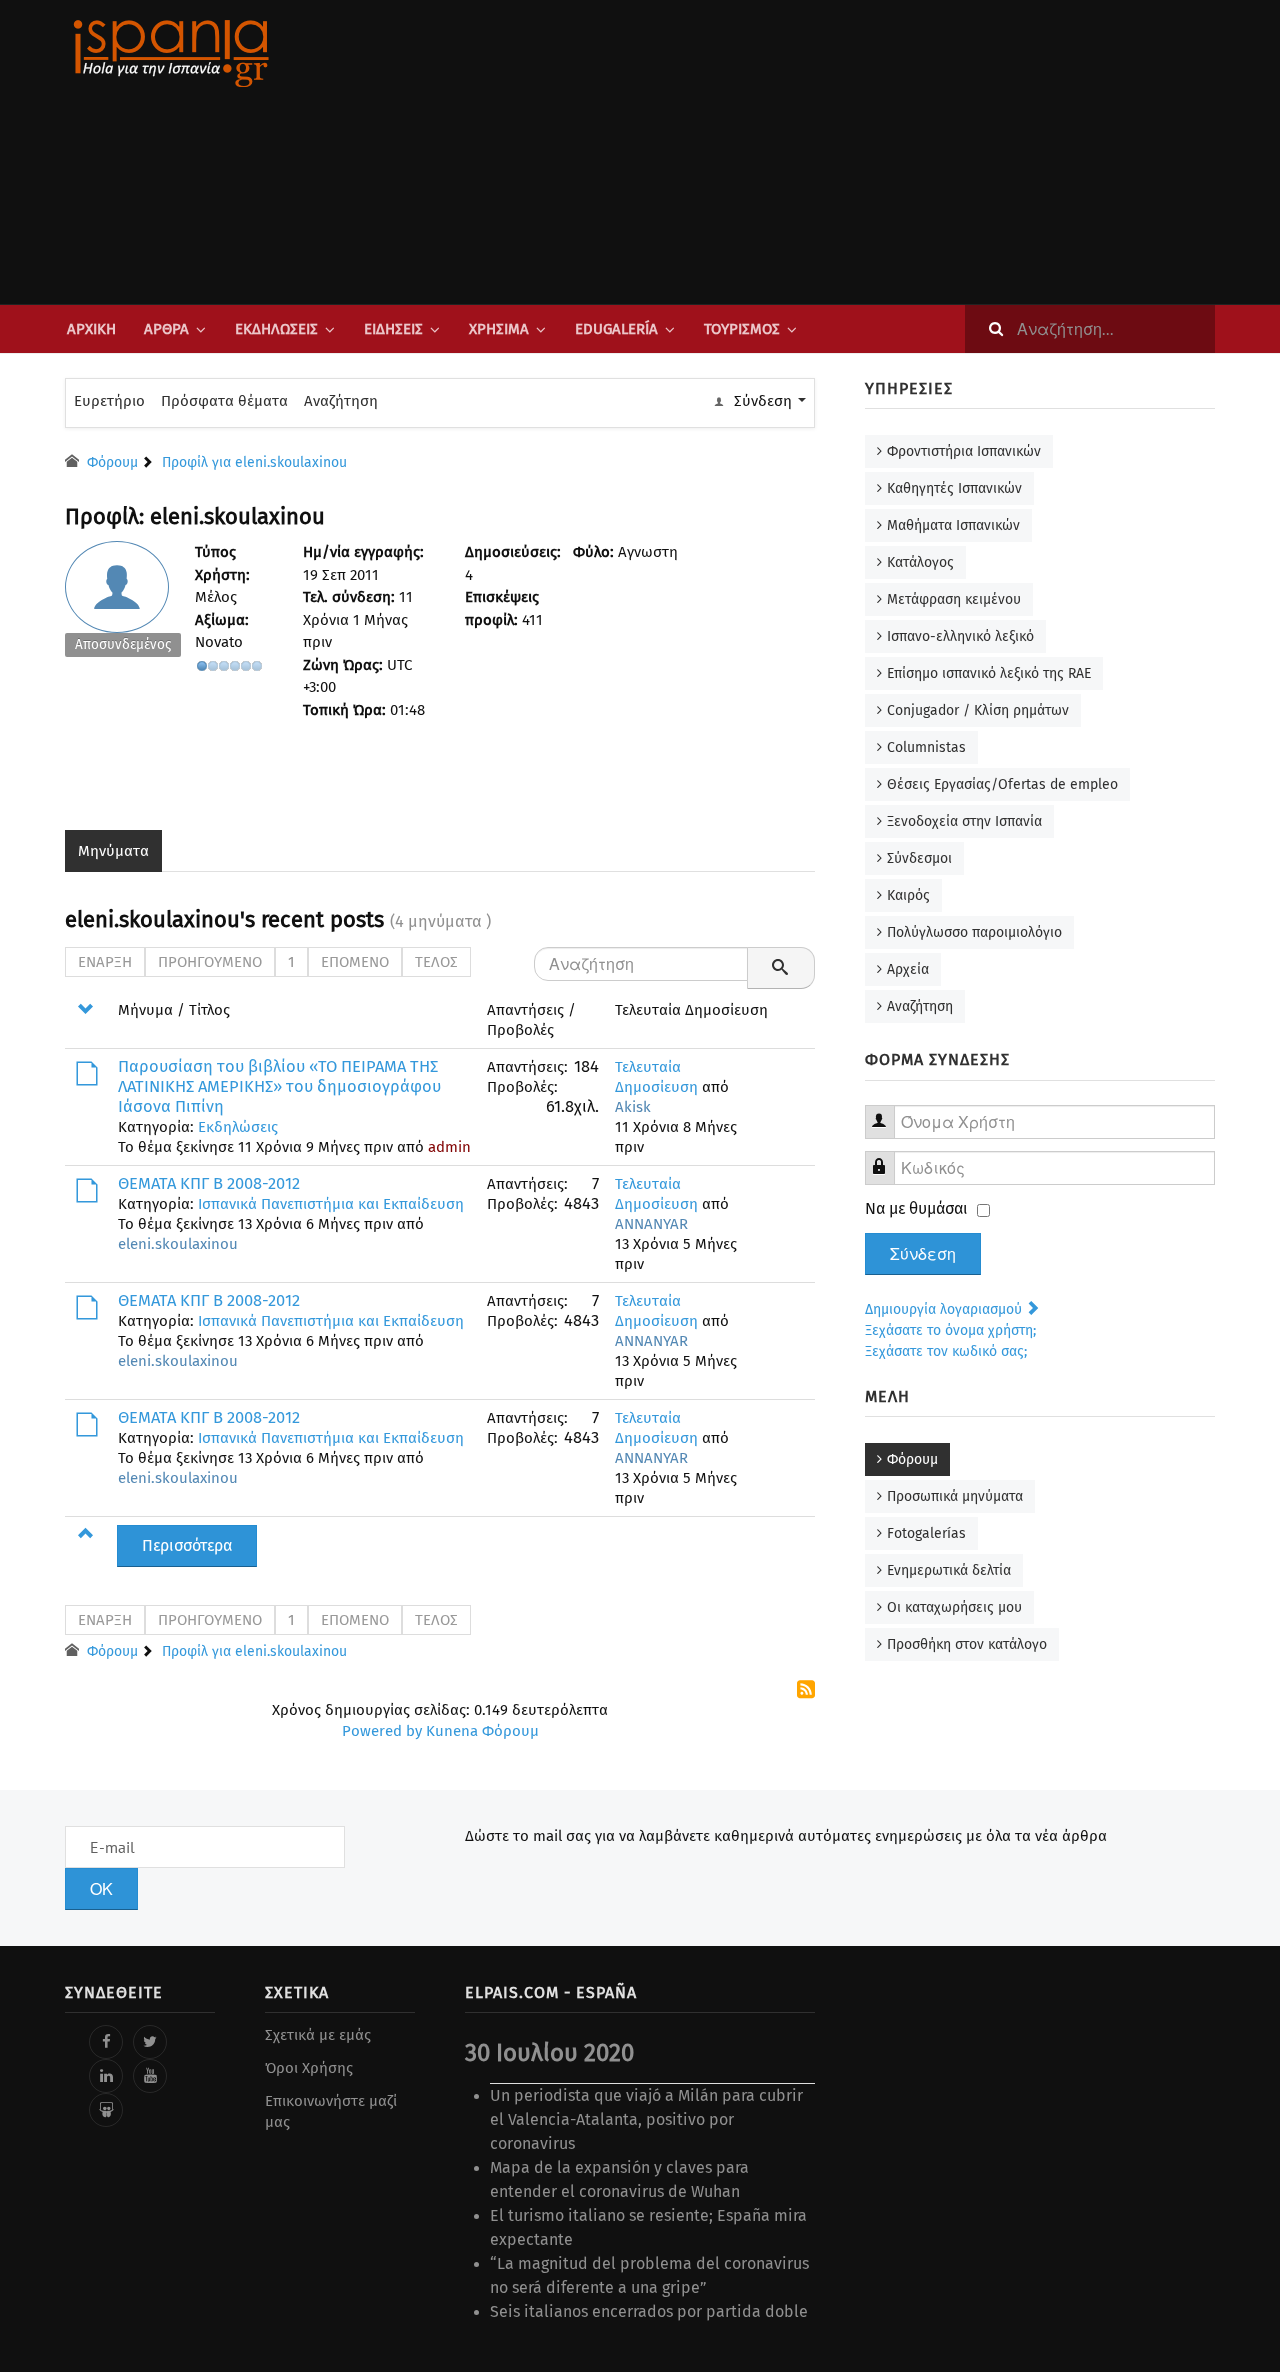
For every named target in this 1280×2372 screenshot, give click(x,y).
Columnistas (926, 747)
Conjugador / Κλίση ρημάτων (978, 710)
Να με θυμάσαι (916, 1208)
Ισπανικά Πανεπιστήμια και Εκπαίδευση (331, 1204)
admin (449, 1147)
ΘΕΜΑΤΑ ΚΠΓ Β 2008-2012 (209, 1183)
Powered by (382, 1731)
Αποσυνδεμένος (123, 644)
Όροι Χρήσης (309, 2068)
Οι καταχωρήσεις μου (954, 1607)
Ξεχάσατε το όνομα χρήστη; (950, 1330)
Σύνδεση (923, 1254)
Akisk (633, 1107)
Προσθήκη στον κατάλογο (967, 1644)
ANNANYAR (651, 1224)
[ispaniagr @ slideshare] (106, 2110)
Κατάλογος (920, 562)
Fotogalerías (926, 1533)
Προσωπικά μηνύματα (955, 1496)
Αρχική (91, 329)
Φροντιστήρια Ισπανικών (964, 451)
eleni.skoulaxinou (178, 1244)
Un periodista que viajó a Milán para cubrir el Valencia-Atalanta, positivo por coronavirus (646, 2119)
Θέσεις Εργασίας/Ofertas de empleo (1002, 784)
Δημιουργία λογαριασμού (945, 1309)
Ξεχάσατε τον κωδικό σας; (946, 1351)
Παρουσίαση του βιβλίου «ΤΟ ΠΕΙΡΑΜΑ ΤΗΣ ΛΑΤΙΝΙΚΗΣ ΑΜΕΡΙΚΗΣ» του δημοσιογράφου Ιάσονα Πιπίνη (279, 1086)
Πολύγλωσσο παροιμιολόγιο (974, 932)
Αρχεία (908, 969)
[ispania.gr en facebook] (106, 2042)
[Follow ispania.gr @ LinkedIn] (106, 2076)
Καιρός (908, 895)
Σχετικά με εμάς (318, 2035)
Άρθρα (166, 329)
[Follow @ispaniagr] (150, 2042)
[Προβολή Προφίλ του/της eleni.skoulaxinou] (123, 604)
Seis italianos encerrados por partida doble (649, 2311)
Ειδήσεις (393, 329)
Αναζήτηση (341, 401)
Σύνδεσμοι (919, 858)
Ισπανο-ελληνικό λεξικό (960, 636)
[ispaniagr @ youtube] (150, 2076)
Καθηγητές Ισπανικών (954, 488)
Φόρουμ (912, 1459)
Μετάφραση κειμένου (954, 599)
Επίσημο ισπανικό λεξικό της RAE (989, 673)
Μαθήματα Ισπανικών (953, 525)
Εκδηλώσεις (276, 329)
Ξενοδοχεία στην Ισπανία (964, 821)
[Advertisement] (840, 152)
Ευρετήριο (109, 401)
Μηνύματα (113, 851)
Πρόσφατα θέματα (224, 401)
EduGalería (616, 329)
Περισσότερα (187, 1545)
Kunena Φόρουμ (482, 1731)
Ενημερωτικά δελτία (949, 1570)
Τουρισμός (742, 329)
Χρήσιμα (499, 329)
